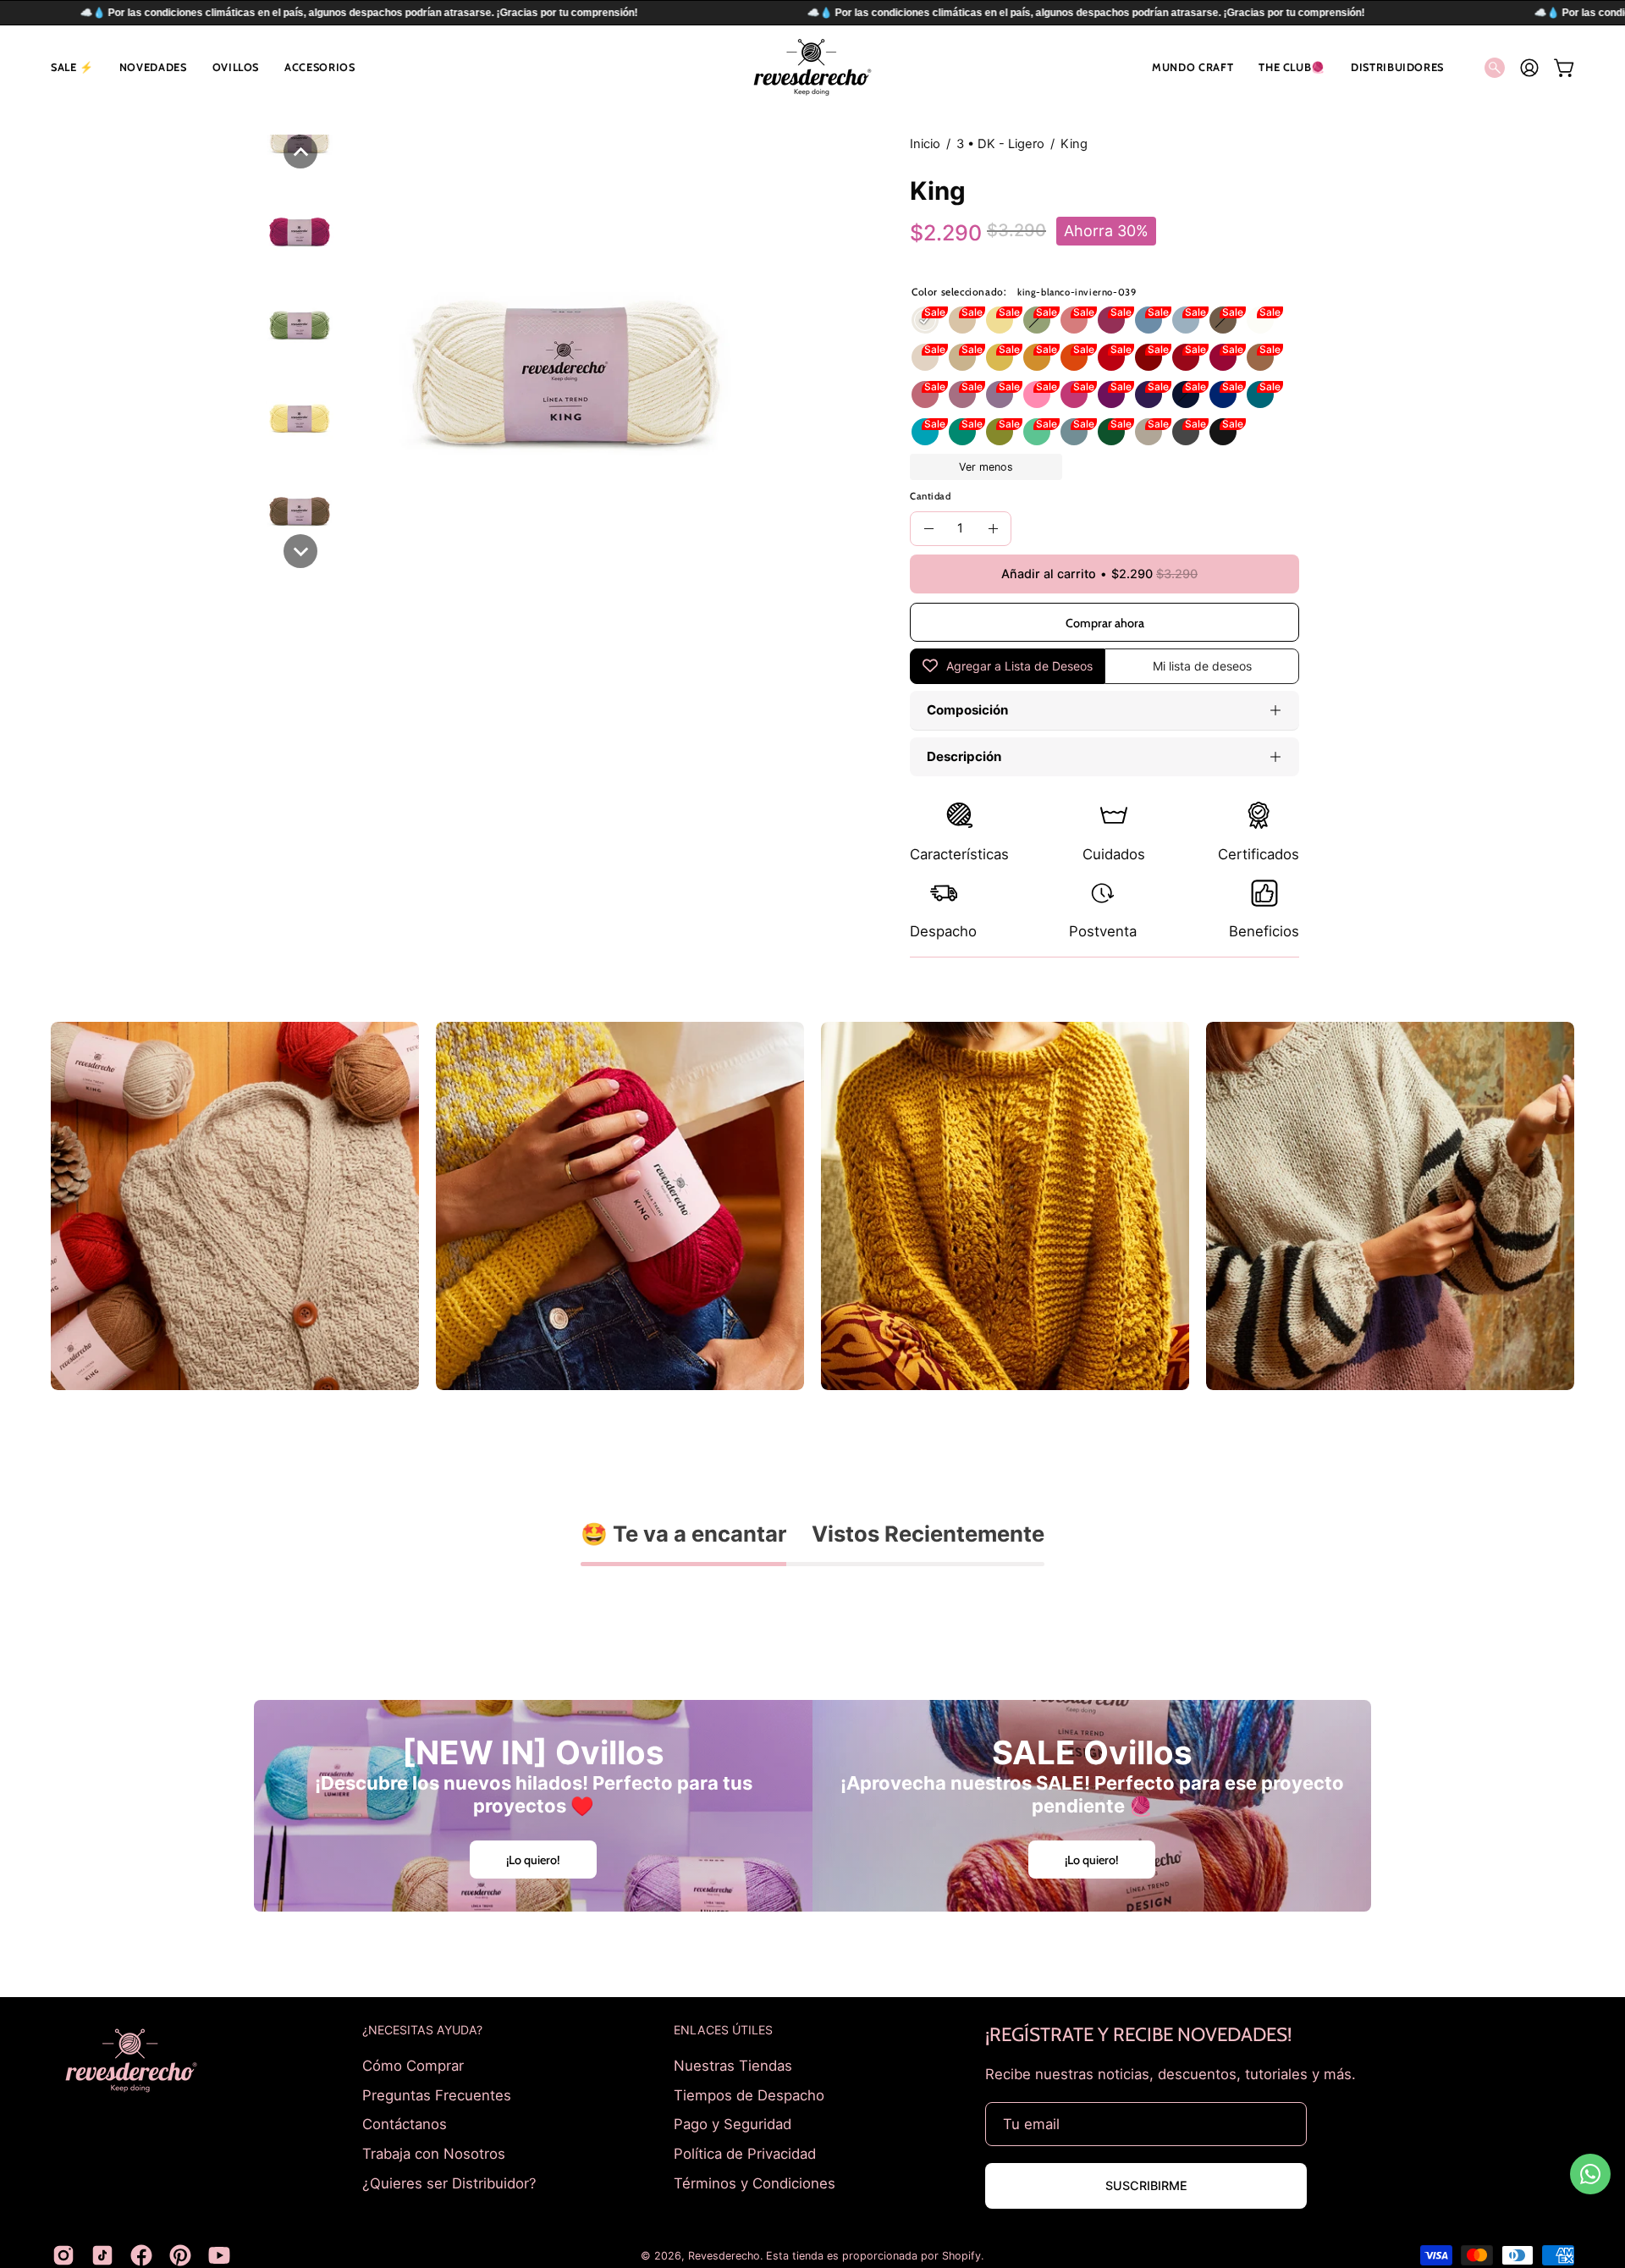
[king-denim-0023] (1074, 432)
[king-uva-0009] (1111, 395)
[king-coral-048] (1074, 320)
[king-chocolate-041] (1223, 320)
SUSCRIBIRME (1146, 2185)
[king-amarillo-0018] (1000, 357)
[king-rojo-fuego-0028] (1111, 357)
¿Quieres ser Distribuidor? (449, 2182)
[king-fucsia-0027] (1074, 395)
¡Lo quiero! (533, 1860)
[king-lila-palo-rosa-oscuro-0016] (962, 395)
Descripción (964, 756)
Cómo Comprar (413, 2066)
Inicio (925, 144)
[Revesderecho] (812, 67)
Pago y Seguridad (733, 2124)
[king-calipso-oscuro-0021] (925, 432)
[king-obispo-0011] (1149, 395)
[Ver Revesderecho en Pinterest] (180, 2255)
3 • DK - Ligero (1000, 144)
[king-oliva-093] (1037, 320)
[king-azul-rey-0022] (1223, 395)
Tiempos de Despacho (749, 2094)
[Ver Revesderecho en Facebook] (141, 2255)
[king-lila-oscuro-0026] (1000, 395)
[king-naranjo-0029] (1074, 357)
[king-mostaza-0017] (1037, 357)
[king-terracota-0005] (1149, 357)
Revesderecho (724, 2256)
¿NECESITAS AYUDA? (422, 2030)
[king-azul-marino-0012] (1186, 395)
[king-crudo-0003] (925, 357)
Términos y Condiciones (755, 2182)
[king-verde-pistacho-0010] (1000, 432)
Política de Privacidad (745, 2153)
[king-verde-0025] (1111, 432)
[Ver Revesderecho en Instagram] (63, 2255)
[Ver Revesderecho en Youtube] (219, 2255)
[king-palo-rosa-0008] (925, 395)
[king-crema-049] (962, 320)
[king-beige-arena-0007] (962, 357)
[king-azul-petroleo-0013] (1260, 395)
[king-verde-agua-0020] (1037, 432)
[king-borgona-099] (1111, 320)
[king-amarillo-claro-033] (1000, 320)
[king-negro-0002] (1223, 432)
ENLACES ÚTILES (723, 2030)
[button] (72, 67)
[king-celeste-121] (1186, 320)
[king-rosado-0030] (1037, 395)
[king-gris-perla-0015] (1149, 432)
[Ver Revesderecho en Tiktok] (102, 2255)
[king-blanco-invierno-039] (925, 320)
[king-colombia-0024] (962, 432)
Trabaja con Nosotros (434, 2153)
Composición (967, 710)
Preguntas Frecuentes (437, 2094)
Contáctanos (405, 2124)
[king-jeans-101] (1149, 320)
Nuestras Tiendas (733, 2066)
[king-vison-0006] (1260, 357)
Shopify (961, 2256)
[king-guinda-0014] (1223, 357)
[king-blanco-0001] (1260, 320)
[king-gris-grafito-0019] (1186, 432)
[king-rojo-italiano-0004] (1186, 357)
